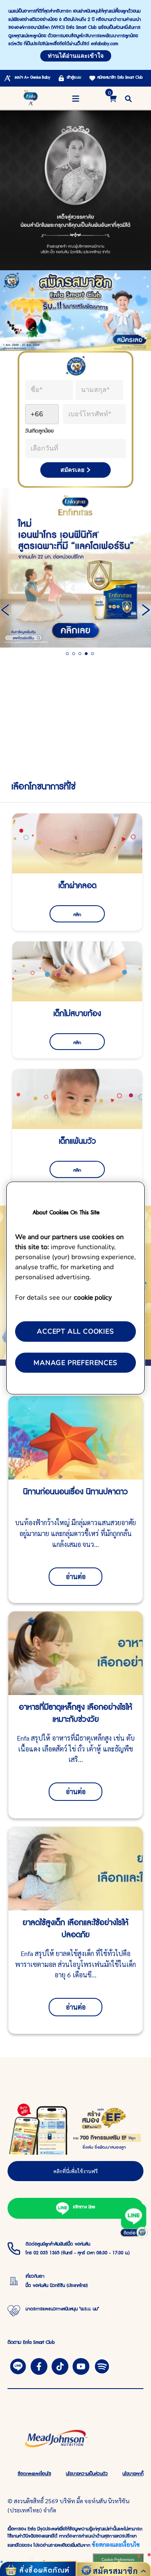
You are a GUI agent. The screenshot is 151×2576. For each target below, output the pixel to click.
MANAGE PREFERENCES (75, 1362)
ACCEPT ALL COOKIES (75, 1332)
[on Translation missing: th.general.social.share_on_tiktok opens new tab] (60, 2365)
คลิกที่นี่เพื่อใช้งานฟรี (75, 2171)
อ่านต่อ (76, 1576)
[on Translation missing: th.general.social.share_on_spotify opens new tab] (102, 2365)
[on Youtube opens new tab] (81, 2365)
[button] (128, 98)
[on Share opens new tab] (39, 2365)
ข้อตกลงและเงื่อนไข (116, 2544)
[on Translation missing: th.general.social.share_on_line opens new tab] (18, 2365)
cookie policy (93, 1297)
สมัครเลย (72, 470)
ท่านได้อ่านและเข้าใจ (76, 56)
